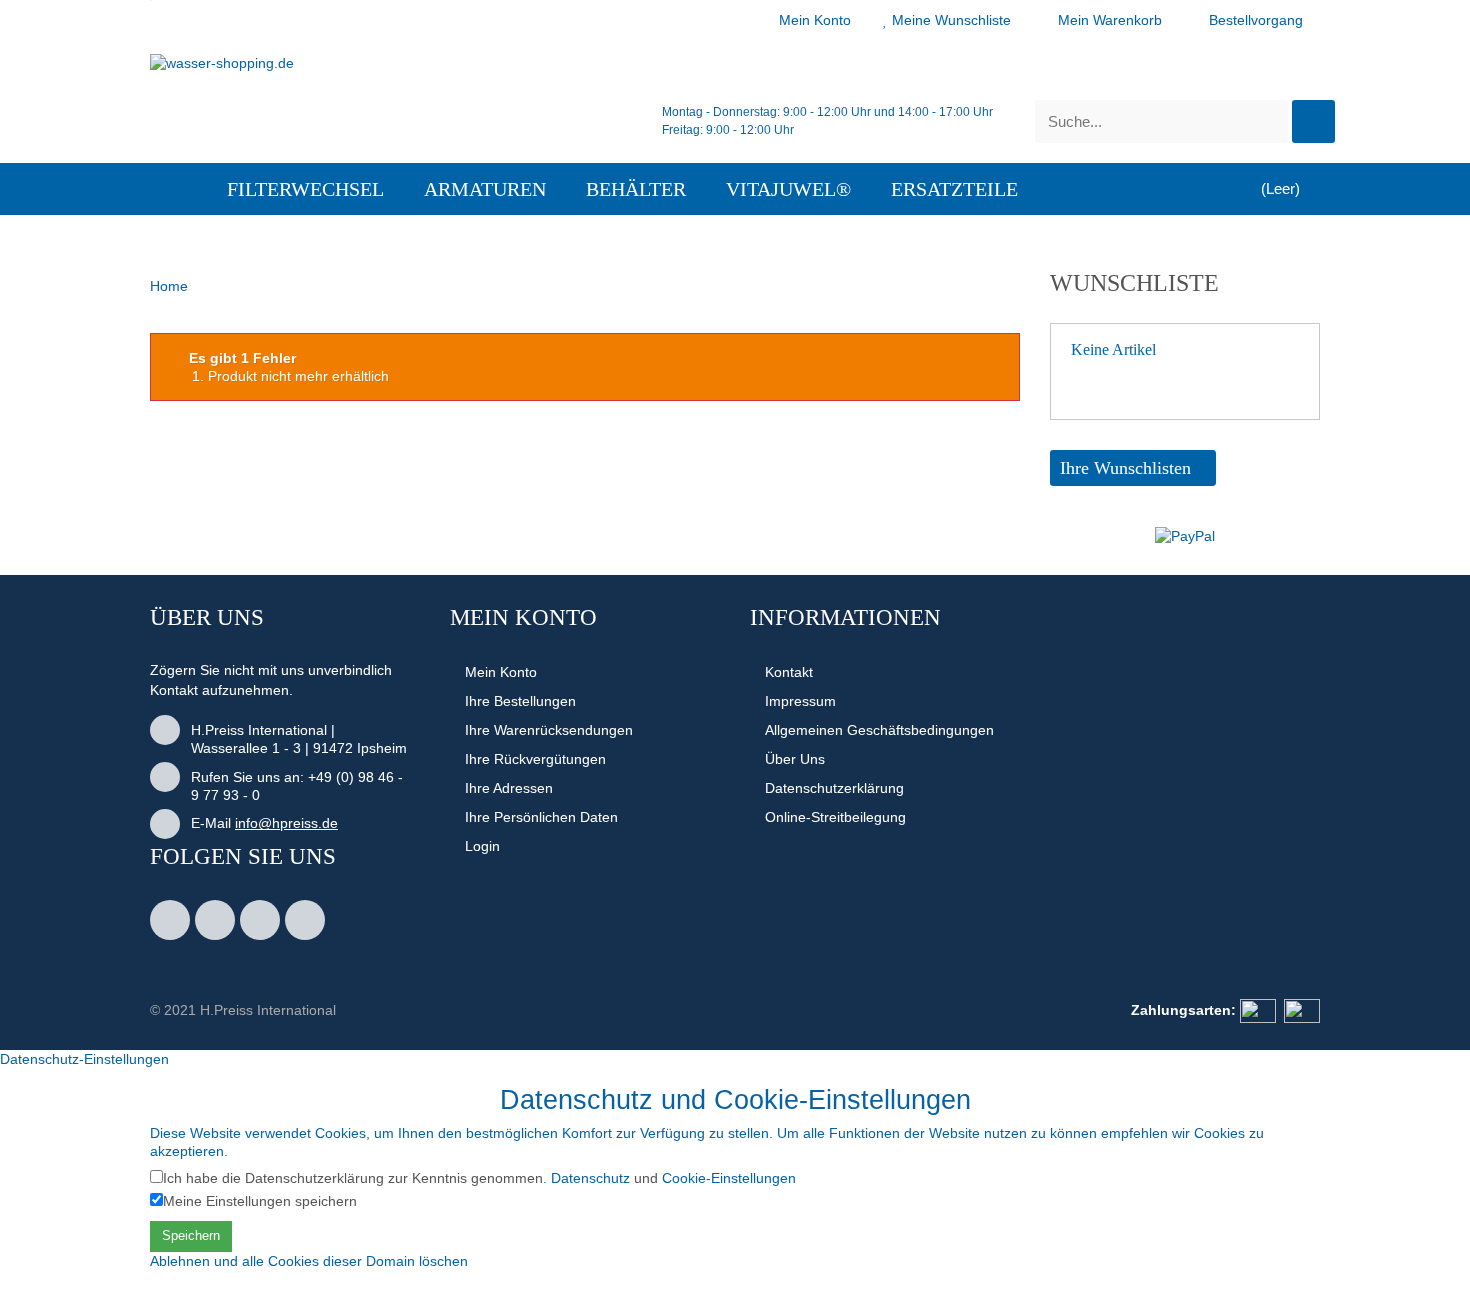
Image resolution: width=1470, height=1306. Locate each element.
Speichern (191, 1235)
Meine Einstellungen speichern (260, 1201)
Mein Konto (815, 20)
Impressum (800, 701)
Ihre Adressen (509, 788)
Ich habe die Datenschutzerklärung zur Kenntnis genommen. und (479, 1178)
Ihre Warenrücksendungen (549, 730)
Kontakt (789, 672)
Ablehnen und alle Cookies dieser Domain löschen (309, 1261)
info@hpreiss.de (286, 823)
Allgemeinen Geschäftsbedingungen (879, 730)
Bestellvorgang (1256, 20)
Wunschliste (1134, 283)
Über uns (795, 759)
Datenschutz (590, 1178)
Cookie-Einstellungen (729, 1178)
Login (482, 846)
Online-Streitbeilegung (835, 817)
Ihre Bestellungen (520, 701)
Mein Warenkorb (1110, 20)
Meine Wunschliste (951, 20)
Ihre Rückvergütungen (535, 759)
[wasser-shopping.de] (335, 91)
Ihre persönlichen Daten (541, 817)
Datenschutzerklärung (834, 788)
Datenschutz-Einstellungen (84, 1059)
